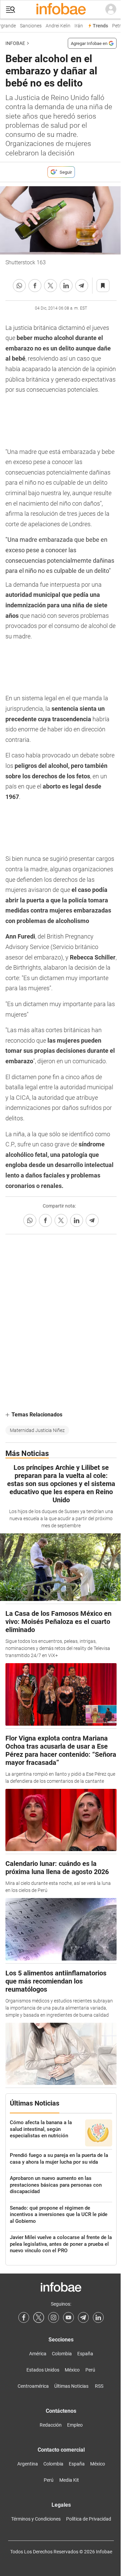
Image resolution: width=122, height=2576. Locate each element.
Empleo (75, 2425)
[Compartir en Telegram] (82, 286)
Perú (90, 2370)
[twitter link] (39, 2317)
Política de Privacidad (89, 2519)
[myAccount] (111, 9)
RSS (99, 2386)
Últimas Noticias (71, 2386)
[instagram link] (54, 2317)
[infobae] (61, 9)
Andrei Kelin (55, 26)
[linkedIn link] (98, 2317)
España (85, 2354)
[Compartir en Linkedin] (66, 286)
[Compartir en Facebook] (35, 286)
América (38, 2354)
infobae (15, 43)
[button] (11, 10)
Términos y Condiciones (36, 2519)
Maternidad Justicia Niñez (37, 1430)
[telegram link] (83, 2317)
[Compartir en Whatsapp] (19, 286)
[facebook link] (24, 2317)
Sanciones (28, 26)
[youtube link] (68, 2317)
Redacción (51, 2425)
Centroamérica (33, 2386)
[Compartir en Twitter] (50, 286)
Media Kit (69, 2480)
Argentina (28, 2464)
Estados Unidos (43, 2370)
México (72, 2370)
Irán (76, 26)
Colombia (62, 2354)
